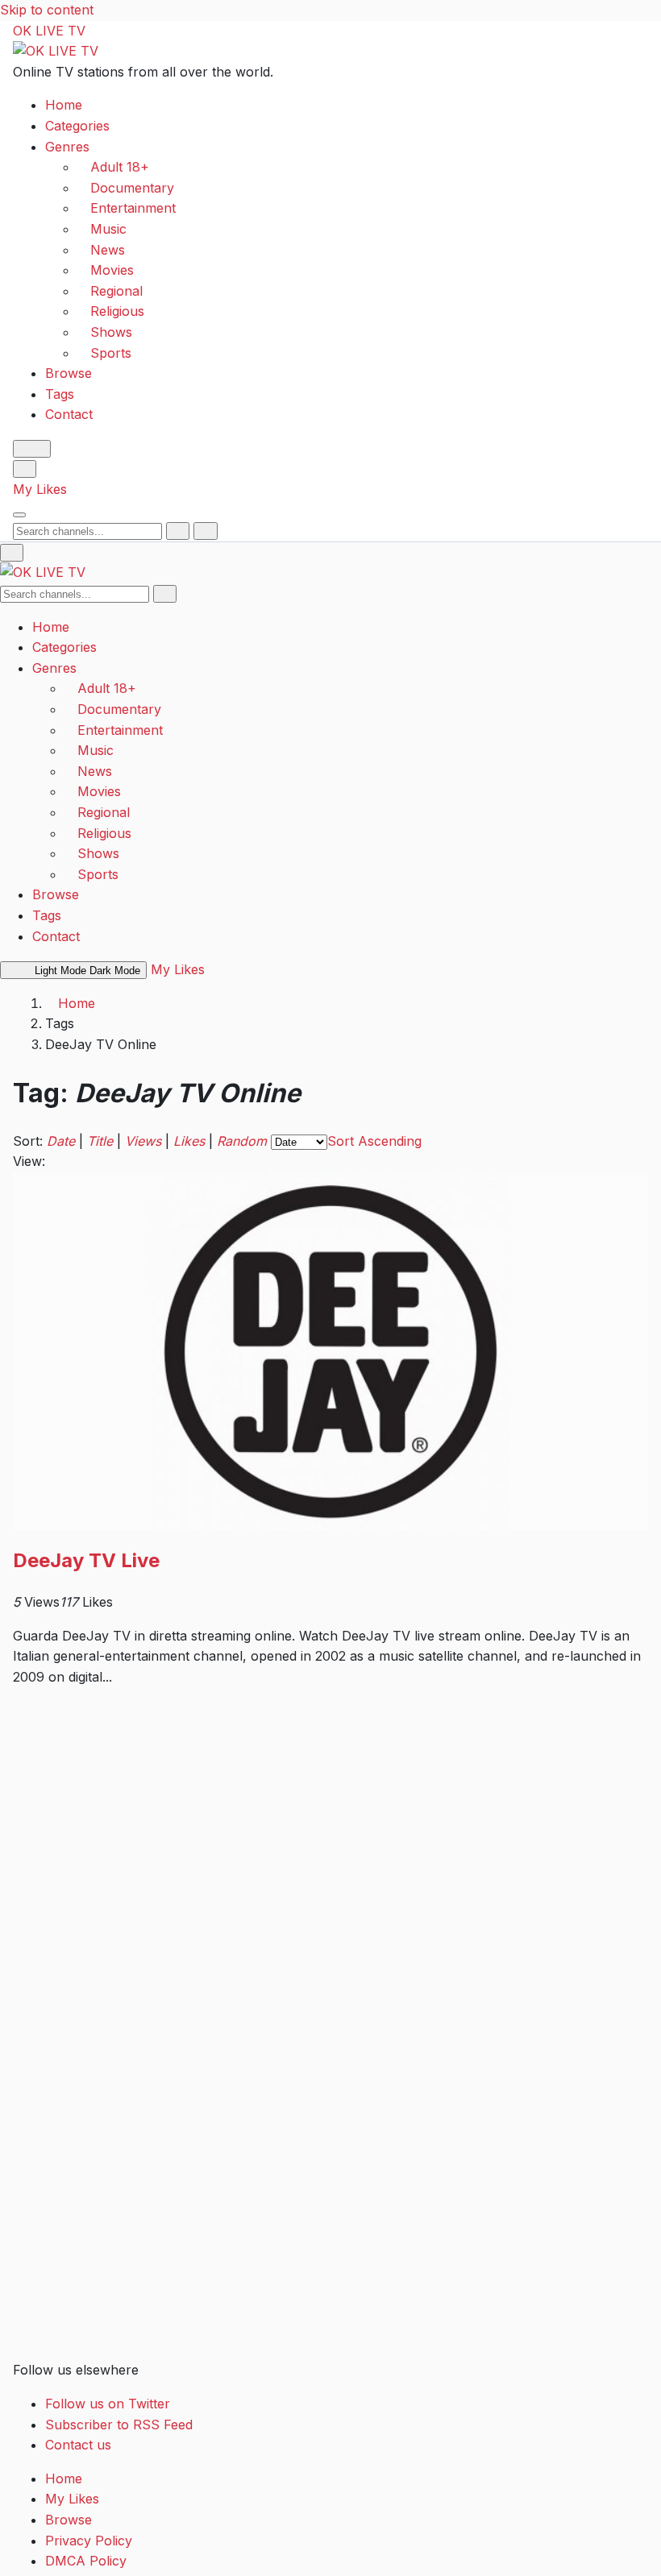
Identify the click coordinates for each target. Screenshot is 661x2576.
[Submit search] (178, 531)
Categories (77, 126)
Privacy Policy (89, 2541)
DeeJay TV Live (86, 1560)
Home (64, 105)
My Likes (40, 489)
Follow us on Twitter (108, 2404)
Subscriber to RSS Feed (119, 2425)
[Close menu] (12, 553)
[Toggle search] (25, 469)
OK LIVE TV (49, 31)
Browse (69, 373)
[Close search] (205, 531)
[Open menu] (19, 515)
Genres (67, 147)
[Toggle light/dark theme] (32, 449)
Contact (69, 414)
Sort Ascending (374, 1141)
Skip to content (47, 10)
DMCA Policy (86, 2561)
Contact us (78, 2445)
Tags (60, 394)
